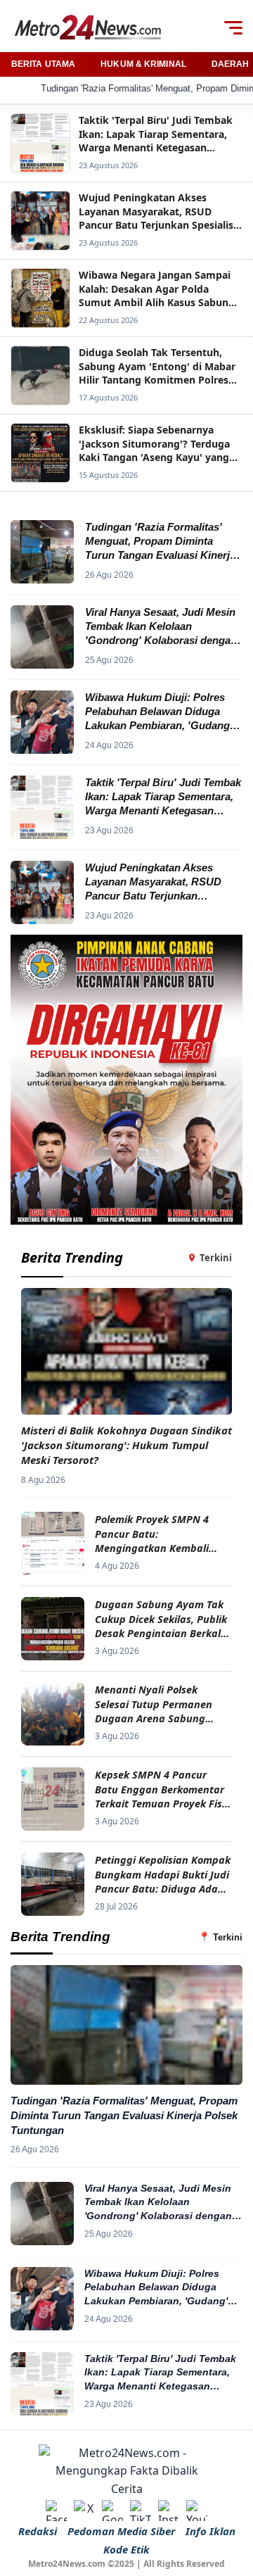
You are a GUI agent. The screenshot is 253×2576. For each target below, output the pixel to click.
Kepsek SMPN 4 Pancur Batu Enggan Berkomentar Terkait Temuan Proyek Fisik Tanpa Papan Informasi (163, 1789)
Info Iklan (210, 2531)
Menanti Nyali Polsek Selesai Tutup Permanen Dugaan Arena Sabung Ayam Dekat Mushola (154, 1704)
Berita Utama (43, 64)
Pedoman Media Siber (121, 2531)
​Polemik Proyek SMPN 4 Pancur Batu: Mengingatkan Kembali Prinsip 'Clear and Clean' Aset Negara (155, 1533)
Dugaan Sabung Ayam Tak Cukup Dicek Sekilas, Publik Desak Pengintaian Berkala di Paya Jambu (161, 1618)
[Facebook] (56, 2511)
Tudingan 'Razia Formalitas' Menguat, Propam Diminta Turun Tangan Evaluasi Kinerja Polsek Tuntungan (124, 2115)
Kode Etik (126, 2549)
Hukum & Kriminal (143, 64)
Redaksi (38, 2531)
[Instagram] (169, 2511)
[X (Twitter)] (84, 2511)
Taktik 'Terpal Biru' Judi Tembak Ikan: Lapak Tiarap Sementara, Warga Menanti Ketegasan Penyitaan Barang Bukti (160, 2373)
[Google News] (112, 2511)
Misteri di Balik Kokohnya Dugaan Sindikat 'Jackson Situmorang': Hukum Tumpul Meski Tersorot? (126, 1445)
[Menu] (233, 27)
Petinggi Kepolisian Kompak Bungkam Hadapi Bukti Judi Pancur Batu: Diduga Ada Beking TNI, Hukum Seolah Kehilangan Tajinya (163, 1874)
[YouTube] (197, 2511)
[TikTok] (141, 2511)
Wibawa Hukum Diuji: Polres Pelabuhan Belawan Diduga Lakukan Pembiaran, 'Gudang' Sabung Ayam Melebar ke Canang (156, 2288)
